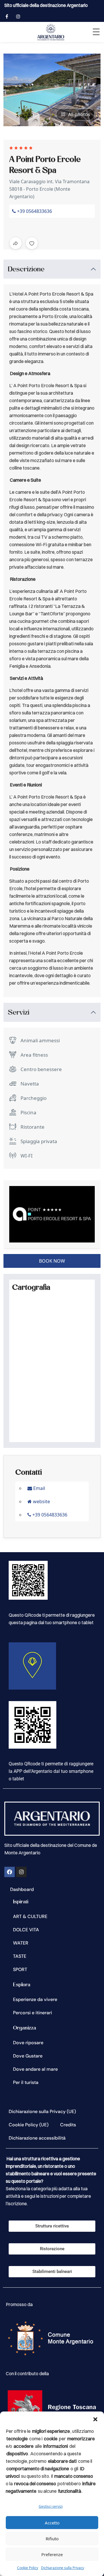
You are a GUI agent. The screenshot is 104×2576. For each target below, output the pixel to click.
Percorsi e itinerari (32, 2013)
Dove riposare (28, 2043)
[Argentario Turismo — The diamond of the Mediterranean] (51, 32)
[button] (95, 2419)
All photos (79, 114)
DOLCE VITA (26, 1930)
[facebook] (7, 16)
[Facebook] (10, 1872)
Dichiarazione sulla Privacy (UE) (42, 2111)
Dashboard (22, 1889)
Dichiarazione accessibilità (37, 2138)
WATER (21, 1943)
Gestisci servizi (51, 2506)
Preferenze (52, 2554)
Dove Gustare (28, 2056)
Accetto (52, 2523)
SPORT (20, 1969)
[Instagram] (21, 1872)
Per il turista (26, 2082)
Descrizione (26, 269)
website (41, 1501)
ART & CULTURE (30, 1916)
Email (39, 1488)
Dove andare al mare (35, 2069)
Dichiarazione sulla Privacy (63, 2568)
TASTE (20, 1956)
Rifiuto (52, 2539)
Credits (68, 2125)
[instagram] (18, 16)
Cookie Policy (28, 2568)
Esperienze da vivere (35, 1999)
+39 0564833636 (34, 211)
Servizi (19, 1012)
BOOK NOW (52, 1261)
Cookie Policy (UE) (29, 2125)
